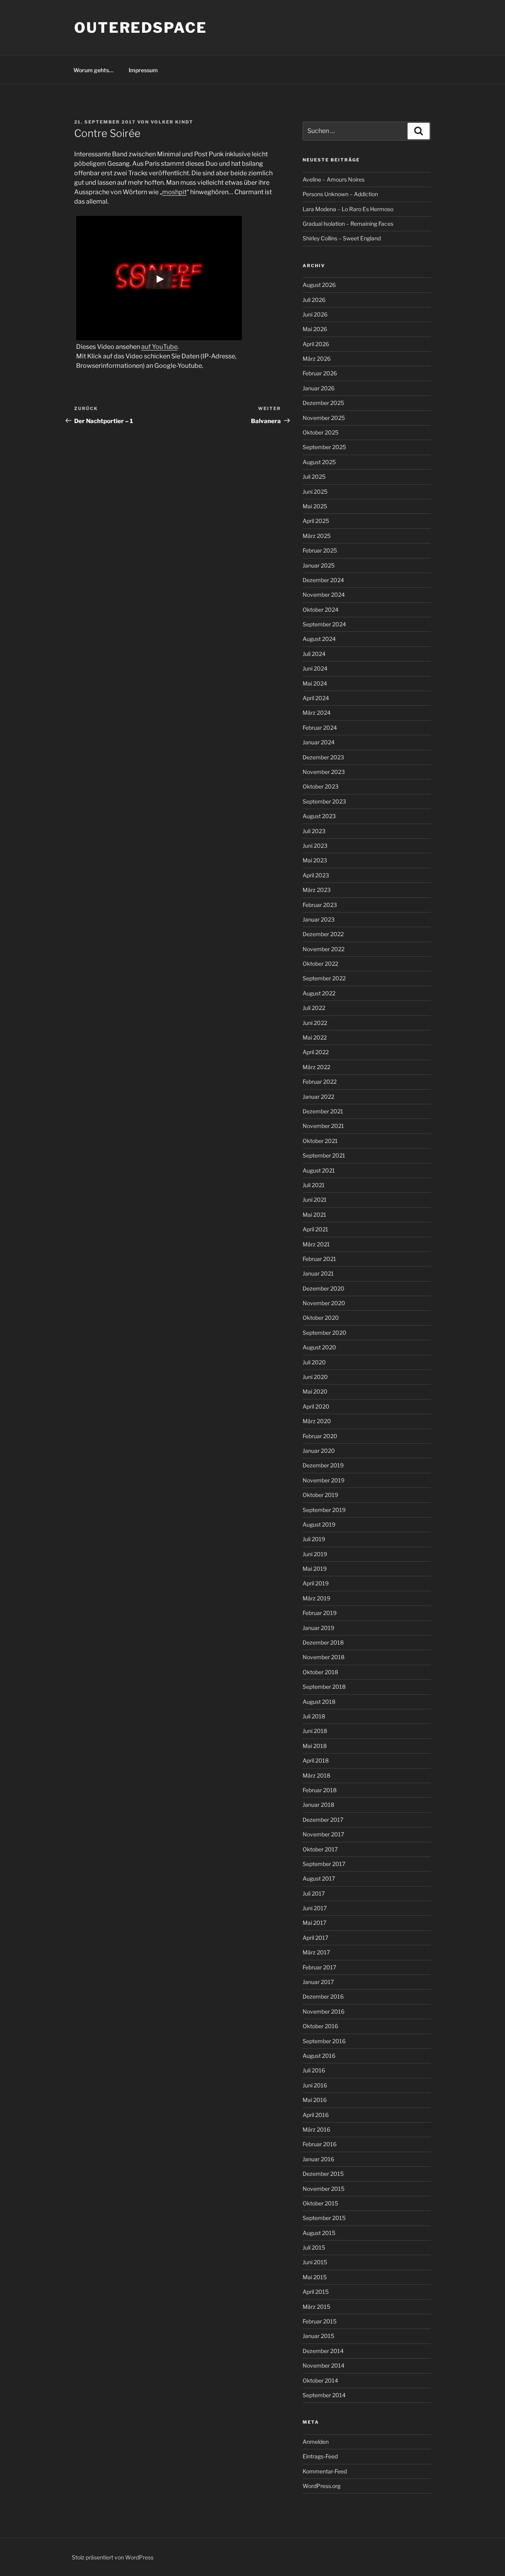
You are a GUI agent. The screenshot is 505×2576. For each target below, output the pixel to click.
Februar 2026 (320, 373)
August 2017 (319, 1878)
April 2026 (316, 344)
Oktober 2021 (320, 1141)
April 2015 (316, 2292)
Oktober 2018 (320, 1672)
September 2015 (324, 2218)
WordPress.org (322, 2486)
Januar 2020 (319, 1451)
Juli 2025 (314, 477)
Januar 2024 (319, 742)
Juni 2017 (315, 1908)
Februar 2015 (320, 2321)
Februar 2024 (320, 728)
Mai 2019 (315, 1569)
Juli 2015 (314, 2247)
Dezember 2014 (323, 2351)
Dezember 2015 (323, 2174)
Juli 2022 (314, 1008)
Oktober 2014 (320, 2380)
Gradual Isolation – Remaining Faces (348, 224)
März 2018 (316, 1775)
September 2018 (324, 1687)
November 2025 (324, 418)
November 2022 (324, 949)
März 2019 (316, 1598)
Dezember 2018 (323, 1642)
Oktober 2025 (321, 432)
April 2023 (316, 875)
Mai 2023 (315, 860)
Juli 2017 (314, 1893)
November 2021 (323, 1126)
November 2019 (324, 1480)
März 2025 (317, 536)
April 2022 (316, 1052)
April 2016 (316, 2115)
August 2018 (319, 1702)
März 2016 (316, 2129)
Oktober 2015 (320, 2203)
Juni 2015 (315, 2262)
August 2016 (319, 2056)
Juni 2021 (315, 1200)
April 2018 (316, 1760)
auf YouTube (159, 347)
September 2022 (324, 978)
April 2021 (315, 1229)
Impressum (143, 70)
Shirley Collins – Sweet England (342, 238)
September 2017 (324, 1864)
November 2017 (323, 1834)
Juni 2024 (315, 668)
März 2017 (316, 1952)
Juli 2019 (314, 1539)
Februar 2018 (320, 1790)
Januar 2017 (318, 1982)
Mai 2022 (315, 1037)
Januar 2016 (318, 2159)
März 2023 (317, 890)
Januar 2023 (319, 919)
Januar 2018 (318, 1805)
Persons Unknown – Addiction (340, 194)
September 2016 (324, 2041)
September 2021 (324, 1155)
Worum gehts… (94, 70)
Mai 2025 (315, 506)
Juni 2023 (315, 846)
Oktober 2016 (320, 2026)
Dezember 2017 (323, 1820)
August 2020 (319, 1347)
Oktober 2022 (320, 964)
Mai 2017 (314, 1923)
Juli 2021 (314, 1185)
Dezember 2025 (323, 403)
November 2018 (324, 1657)
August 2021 (319, 1170)
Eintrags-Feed (320, 2456)
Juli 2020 (314, 1362)
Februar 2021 (319, 1259)
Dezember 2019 (323, 1465)
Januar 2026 (319, 388)
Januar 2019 (318, 1628)
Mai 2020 (315, 1391)
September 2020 (325, 1333)
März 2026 (317, 359)
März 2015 (316, 2307)
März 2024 (317, 713)
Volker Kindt (172, 122)
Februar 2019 (320, 1613)
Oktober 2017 (320, 1849)
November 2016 (324, 2011)
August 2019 (319, 1524)
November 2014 (324, 2365)
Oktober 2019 (320, 1495)
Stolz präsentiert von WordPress (113, 2557)
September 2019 (324, 1510)
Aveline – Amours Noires (334, 179)
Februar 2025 (320, 550)
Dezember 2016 (323, 1996)
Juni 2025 (315, 492)
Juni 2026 (315, 314)
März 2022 (316, 1067)
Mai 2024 (315, 683)
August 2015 (319, 2233)
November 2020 (324, 1303)
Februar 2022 (320, 1082)
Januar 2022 (318, 1097)
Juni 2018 (315, 1731)
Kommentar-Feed (325, 2471)
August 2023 (319, 816)
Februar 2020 (320, 1436)
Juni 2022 (315, 1023)
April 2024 (316, 698)
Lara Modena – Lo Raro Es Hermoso (348, 209)
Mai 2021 (314, 1215)
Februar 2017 (319, 1967)
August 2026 (319, 285)
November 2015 (324, 2189)
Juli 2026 (314, 300)
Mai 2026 (315, 329)
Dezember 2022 (323, 934)
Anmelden (316, 2442)
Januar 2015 (318, 2336)
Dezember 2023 (323, 757)
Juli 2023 (314, 831)
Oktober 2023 (321, 786)
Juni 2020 (315, 1377)
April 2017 (315, 1938)
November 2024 (324, 595)
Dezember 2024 (323, 580)
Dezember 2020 (324, 1288)
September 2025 (324, 447)
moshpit (174, 192)
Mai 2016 (315, 2100)
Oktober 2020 (321, 1318)
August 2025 (319, 462)
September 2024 (324, 624)
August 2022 (319, 993)
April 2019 (316, 1583)
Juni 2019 (315, 1554)
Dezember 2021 (323, 1111)
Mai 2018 (315, 1746)
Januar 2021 (318, 1273)
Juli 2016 (314, 2070)
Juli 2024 (314, 654)
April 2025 (316, 521)
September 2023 (324, 801)
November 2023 (324, 772)
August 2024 (319, 639)
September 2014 (324, 2395)
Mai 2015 (315, 2277)
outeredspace (141, 28)
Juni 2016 (315, 2085)
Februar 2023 (320, 905)
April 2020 (316, 1406)
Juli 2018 (314, 1716)
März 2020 (317, 1421)
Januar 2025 (319, 565)
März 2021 (316, 1244)
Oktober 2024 (321, 610)
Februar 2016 (320, 2144)
